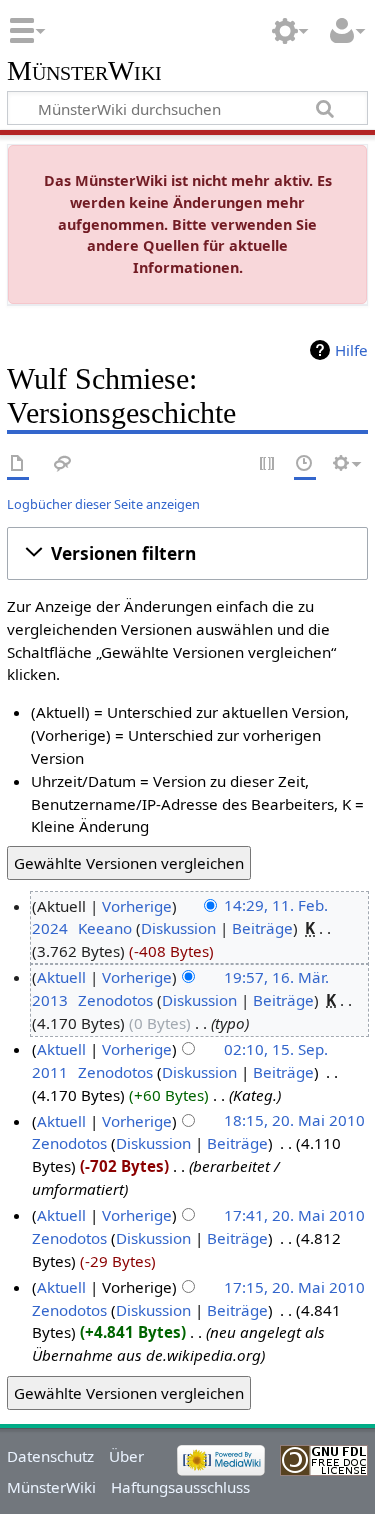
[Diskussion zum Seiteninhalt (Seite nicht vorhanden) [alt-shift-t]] (63, 464)
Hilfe (351, 350)
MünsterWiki (84, 71)
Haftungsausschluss (180, 1487)
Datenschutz (50, 1456)
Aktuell (61, 977)
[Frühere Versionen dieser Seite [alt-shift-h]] (305, 464)
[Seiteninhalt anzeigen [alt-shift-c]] (18, 464)
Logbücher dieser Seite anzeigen (103, 504)
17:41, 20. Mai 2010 (294, 1215)
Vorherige (137, 906)
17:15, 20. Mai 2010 (294, 1287)
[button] (187, 553)
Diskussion (178, 928)
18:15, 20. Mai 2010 (294, 1121)
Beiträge (262, 928)
